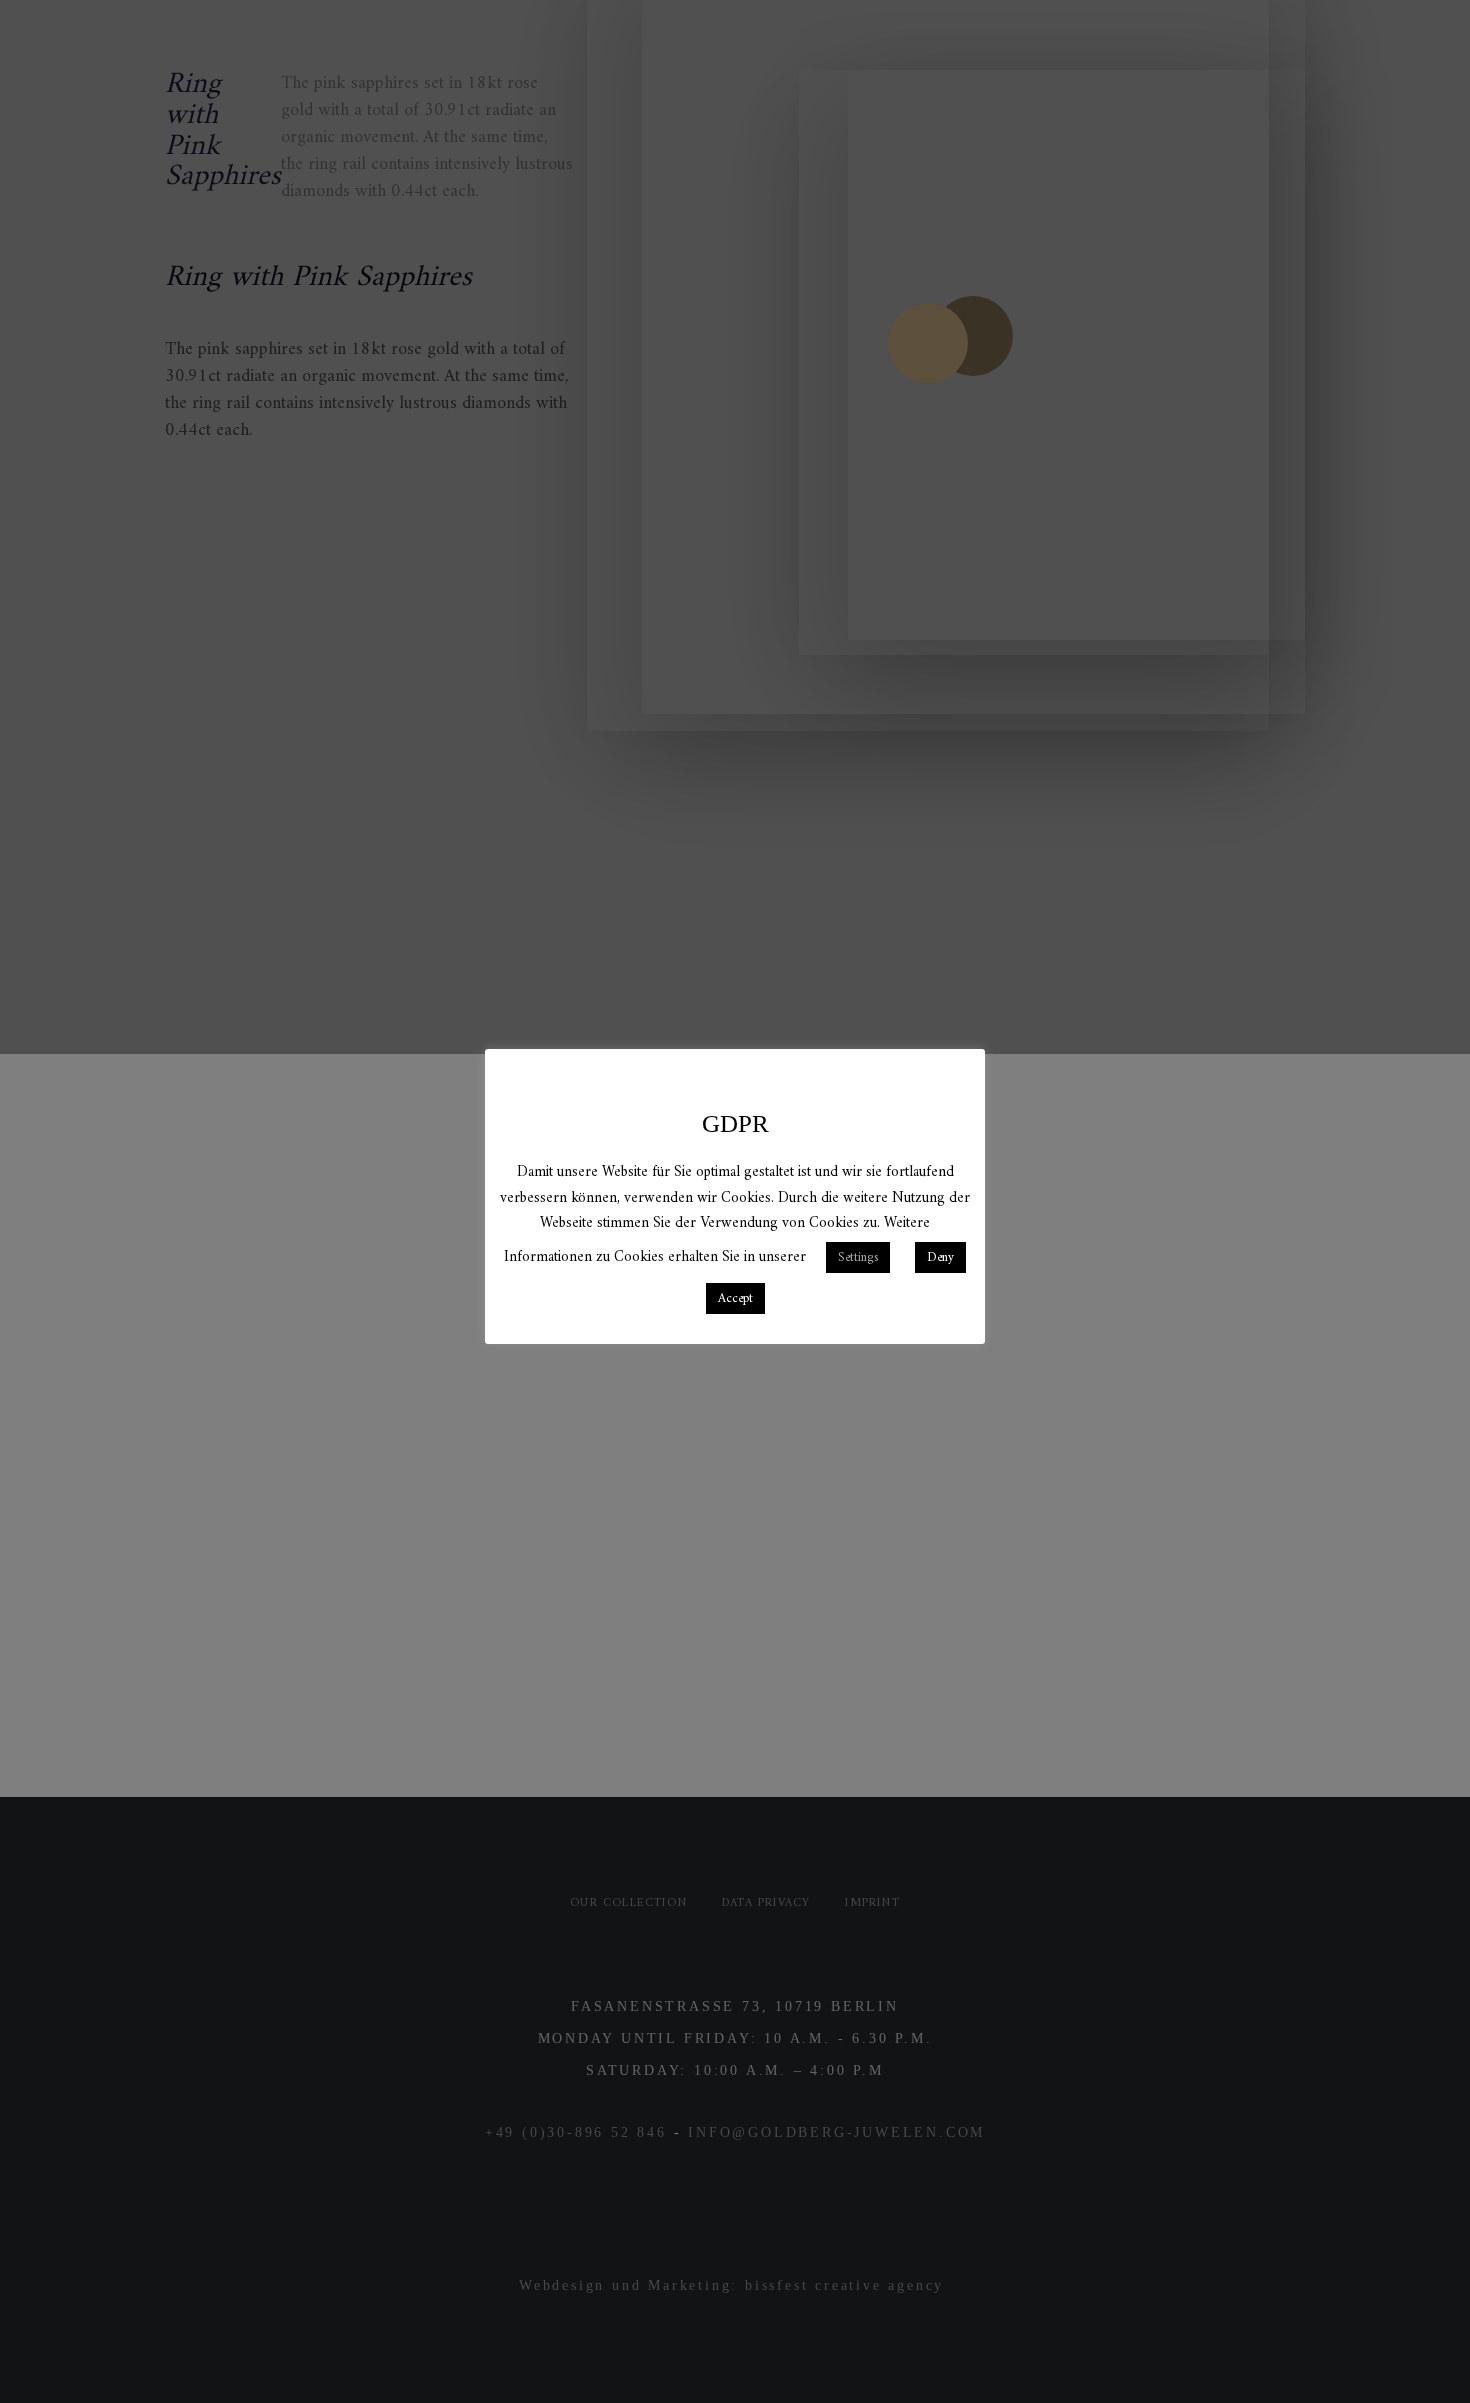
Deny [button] (940, 1257)
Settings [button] (858, 1257)
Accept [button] (735, 1298)
